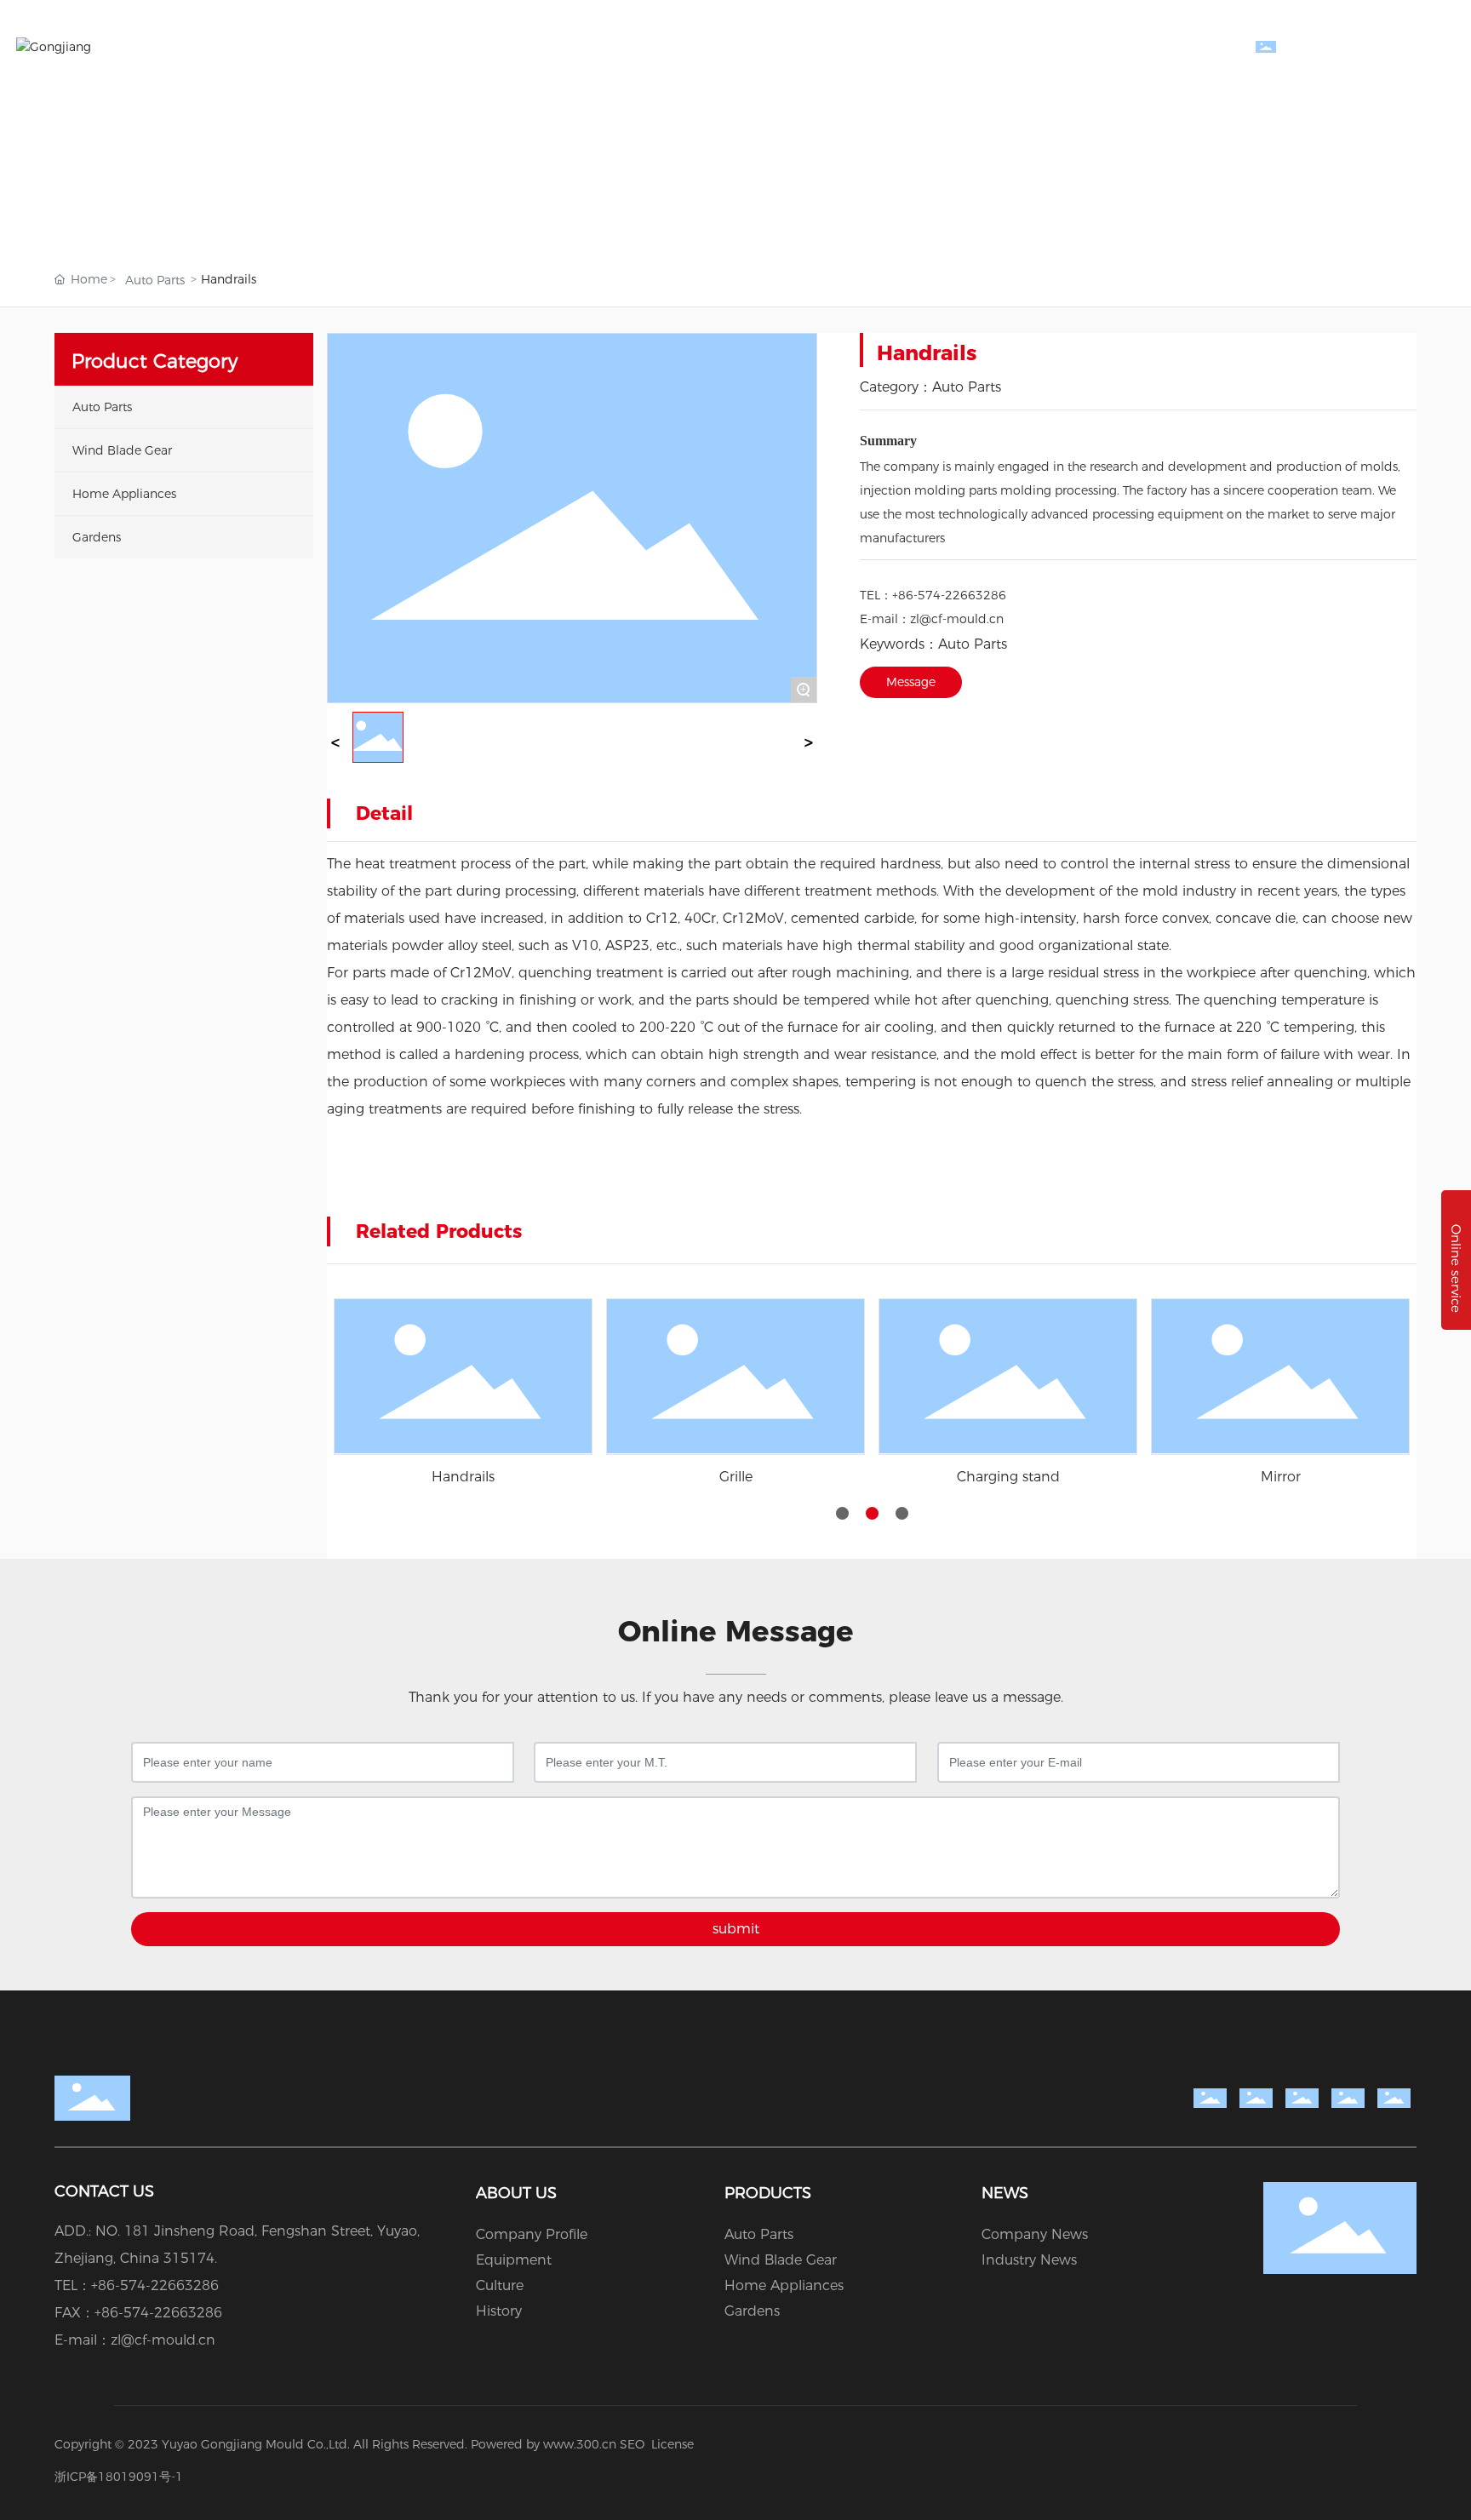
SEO (632, 2444)
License (673, 2444)
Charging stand (1008, 1477)
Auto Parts (155, 280)
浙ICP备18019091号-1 (119, 2477)
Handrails (463, 1477)
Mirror (1281, 1477)
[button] (842, 1513)
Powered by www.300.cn (544, 2444)
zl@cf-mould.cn (957, 619)
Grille (736, 1477)
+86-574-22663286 (949, 595)
